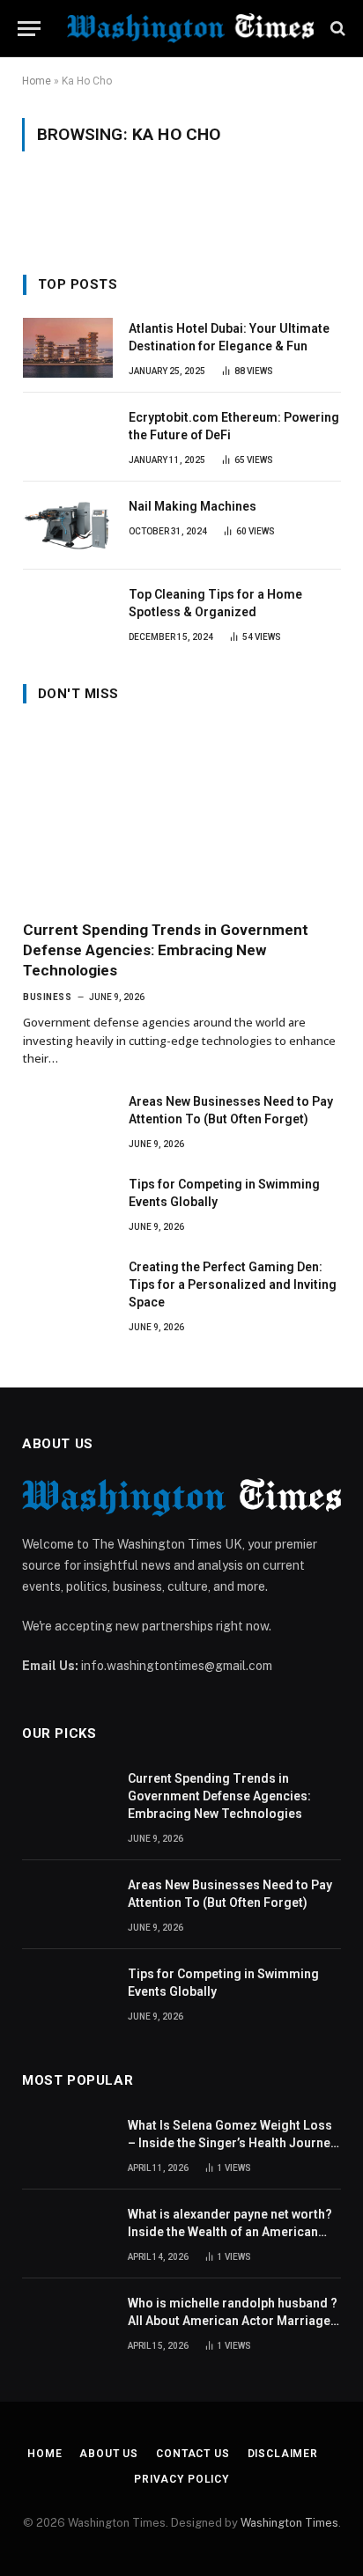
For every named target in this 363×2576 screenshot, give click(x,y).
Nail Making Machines (193, 506)
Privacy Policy (181, 2479)
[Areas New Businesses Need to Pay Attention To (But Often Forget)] (68, 1121)
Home (37, 81)
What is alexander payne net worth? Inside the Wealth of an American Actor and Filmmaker (230, 2232)
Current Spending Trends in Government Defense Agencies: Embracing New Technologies (166, 950)
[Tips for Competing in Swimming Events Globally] (68, 1203)
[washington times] (190, 28)
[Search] (336, 29)
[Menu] (29, 29)
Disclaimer (283, 2454)
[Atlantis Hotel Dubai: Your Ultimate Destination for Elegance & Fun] (68, 348)
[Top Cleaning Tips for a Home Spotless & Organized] (68, 614)
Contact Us (193, 2454)
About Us (109, 2454)
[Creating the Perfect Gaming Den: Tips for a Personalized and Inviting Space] (68, 1286)
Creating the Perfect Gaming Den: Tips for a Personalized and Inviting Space (233, 1284)
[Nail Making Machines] (68, 526)
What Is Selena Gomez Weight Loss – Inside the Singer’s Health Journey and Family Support (232, 2143)
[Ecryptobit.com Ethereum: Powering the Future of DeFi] (68, 437)
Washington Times (289, 2523)
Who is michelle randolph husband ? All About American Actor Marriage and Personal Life (233, 2321)
